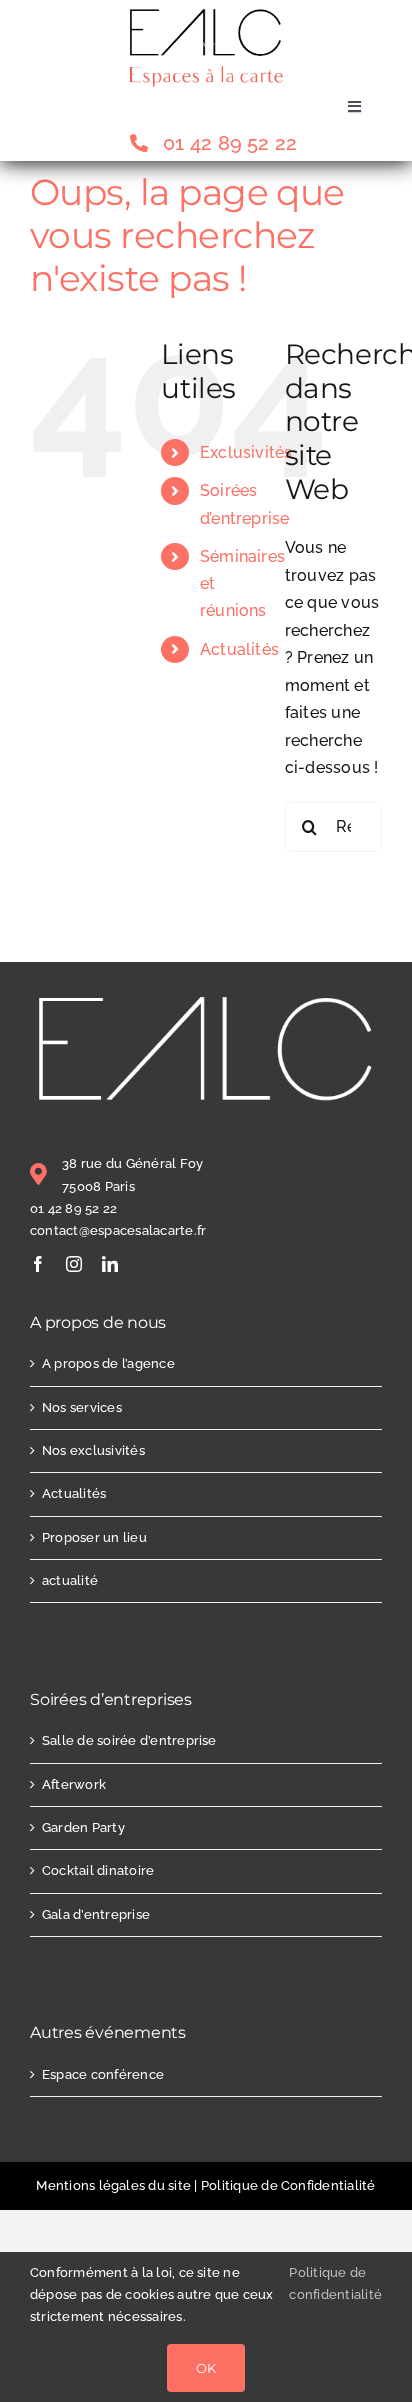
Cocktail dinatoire (98, 1870)
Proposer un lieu (94, 1537)
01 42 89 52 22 (73, 1208)
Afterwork (74, 1784)
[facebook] (38, 1264)
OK (206, 2368)
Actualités (239, 649)
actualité (70, 1580)
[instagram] (74, 1264)
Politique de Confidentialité (288, 2185)
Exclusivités (246, 452)
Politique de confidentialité (335, 2283)
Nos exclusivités (93, 1450)
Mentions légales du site (113, 2185)
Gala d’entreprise (96, 1914)
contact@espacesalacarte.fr (118, 1230)
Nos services (82, 1407)
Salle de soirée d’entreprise (129, 1740)
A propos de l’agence (108, 1363)
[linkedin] (110, 1264)
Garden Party (83, 1827)
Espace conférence (103, 2074)
